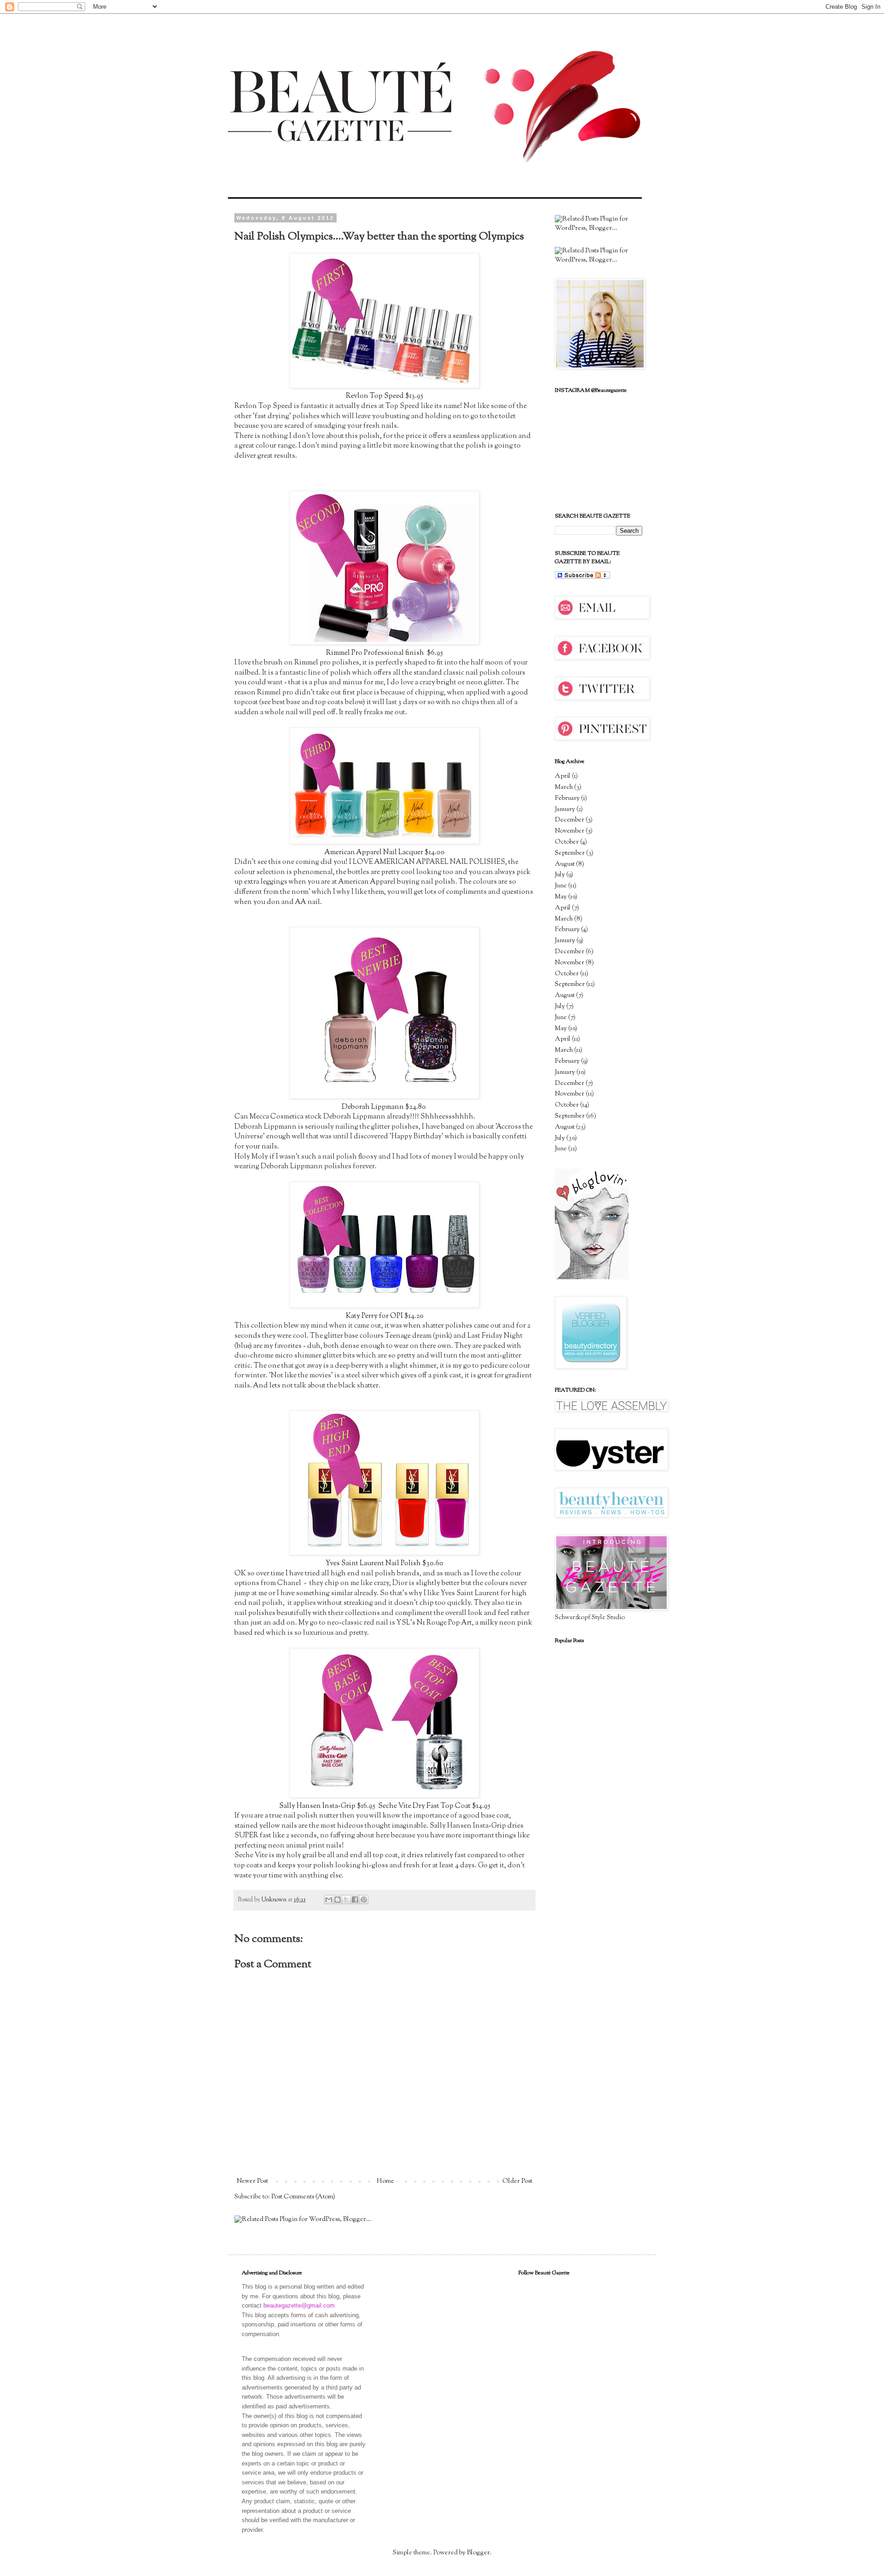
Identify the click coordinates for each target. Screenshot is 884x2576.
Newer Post (252, 2181)
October (567, 842)
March (564, 787)
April (563, 776)
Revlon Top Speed (375, 396)
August (565, 864)
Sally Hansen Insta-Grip (317, 1806)
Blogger (478, 2553)
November (570, 831)
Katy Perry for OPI (374, 1316)
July (560, 875)
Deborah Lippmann (373, 1107)
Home (385, 2181)
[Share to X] (346, 1900)
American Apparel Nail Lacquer (374, 852)
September (570, 853)
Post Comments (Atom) (303, 2197)
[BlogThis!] (337, 1900)
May (561, 897)
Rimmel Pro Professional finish (376, 653)
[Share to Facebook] (355, 1900)
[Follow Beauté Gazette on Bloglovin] (592, 1278)
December (570, 820)
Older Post (517, 2181)
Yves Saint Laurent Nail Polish (373, 1563)
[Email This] (329, 1900)
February (567, 798)
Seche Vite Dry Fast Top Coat (424, 1806)
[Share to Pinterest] (364, 1900)
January (565, 810)
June (561, 886)
